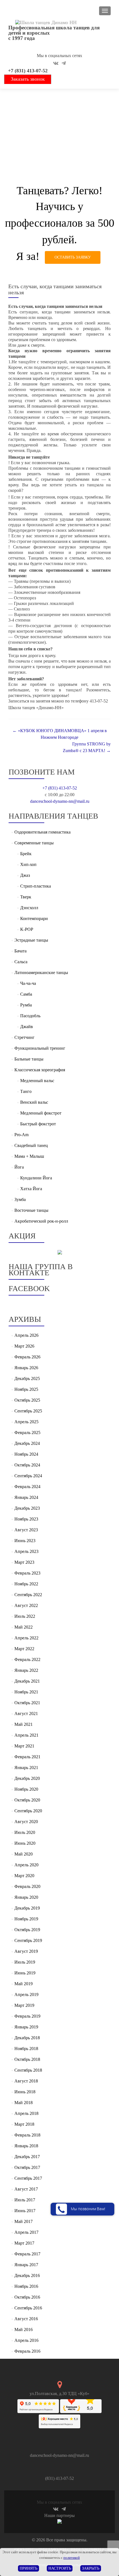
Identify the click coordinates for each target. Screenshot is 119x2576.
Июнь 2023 (25, 1541)
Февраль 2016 (27, 2351)
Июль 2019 (25, 1962)
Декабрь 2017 (27, 2157)
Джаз (25, 875)
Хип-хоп (28, 864)
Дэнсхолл (29, 908)
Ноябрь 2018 (26, 2049)
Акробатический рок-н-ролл (41, 1221)
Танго (26, 1091)
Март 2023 (24, 1562)
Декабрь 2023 (27, 1508)
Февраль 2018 (27, 2135)
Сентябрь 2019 (28, 1940)
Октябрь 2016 (27, 2297)
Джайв (27, 1027)
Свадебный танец (31, 1145)
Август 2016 (26, 2319)
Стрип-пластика (36, 886)
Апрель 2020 (26, 1865)
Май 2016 (24, 2330)
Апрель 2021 (26, 1735)
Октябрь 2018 (27, 2059)
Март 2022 (24, 1649)
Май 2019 (24, 1984)
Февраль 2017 (27, 2254)
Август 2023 (26, 1530)
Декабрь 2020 (27, 1778)
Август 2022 (26, 1605)
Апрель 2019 (26, 1994)
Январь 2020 (26, 1897)
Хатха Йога (31, 1189)
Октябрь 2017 (27, 2167)
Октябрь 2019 (27, 1930)
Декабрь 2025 (27, 1378)
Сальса (21, 962)
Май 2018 (24, 2103)
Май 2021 (24, 1724)
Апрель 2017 (26, 2232)
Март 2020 (24, 1876)
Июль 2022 (25, 1616)
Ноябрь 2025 (26, 1389)
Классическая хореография (40, 1070)
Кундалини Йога (36, 1178)
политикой (72, 2558)
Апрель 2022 (26, 1638)
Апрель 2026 (26, 1335)
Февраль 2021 (27, 1757)
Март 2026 (24, 1346)
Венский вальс (34, 1102)
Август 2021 (26, 1713)
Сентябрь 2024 (28, 1476)
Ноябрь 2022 (26, 1584)
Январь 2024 (26, 1497)
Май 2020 (24, 1854)
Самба (26, 994)
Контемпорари (34, 918)
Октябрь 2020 (27, 1800)
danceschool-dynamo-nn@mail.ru (60, 801)
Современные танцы (34, 843)
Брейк (26, 854)
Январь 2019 (26, 2027)
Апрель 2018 (26, 2113)
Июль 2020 (25, 1832)
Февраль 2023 (27, 1573)
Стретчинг (24, 1037)
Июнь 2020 (25, 1843)
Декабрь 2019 (27, 1908)
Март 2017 (24, 2243)
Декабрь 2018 (27, 2038)
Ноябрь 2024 (26, 1454)
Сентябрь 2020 (28, 1811)
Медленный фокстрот (41, 1113)
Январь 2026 (26, 1368)
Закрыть (91, 2568)
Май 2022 (24, 1627)
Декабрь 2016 (27, 2275)
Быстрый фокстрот (38, 1124)
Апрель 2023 (26, 1551)
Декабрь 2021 (27, 1681)
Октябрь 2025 (27, 1400)
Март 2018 (24, 2124)
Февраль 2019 (27, 2016)
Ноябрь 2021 (26, 1692)
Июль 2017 (25, 2200)
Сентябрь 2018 (28, 2070)
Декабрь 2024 (27, 1443)
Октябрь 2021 (27, 1703)
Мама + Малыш (29, 1156)
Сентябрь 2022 (28, 1595)
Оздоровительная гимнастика (42, 832)
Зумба (20, 1199)
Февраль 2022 (27, 1659)
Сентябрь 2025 (28, 1411)
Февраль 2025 (27, 1433)
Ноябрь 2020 (26, 1789)
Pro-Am (21, 1135)
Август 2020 (26, 1822)
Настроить (60, 2568)
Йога (19, 1167)
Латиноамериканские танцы (41, 973)
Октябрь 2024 (27, 1465)
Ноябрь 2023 (26, 1519)
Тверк (26, 897)
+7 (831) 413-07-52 (28, 71)
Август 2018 (26, 2081)
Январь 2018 (26, 2146)
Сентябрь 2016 (28, 2308)
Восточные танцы (31, 1210)
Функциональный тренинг (40, 1048)
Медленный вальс (37, 1081)
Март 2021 (24, 1746)
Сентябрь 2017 (28, 2178)
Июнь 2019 (25, 1973)
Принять (29, 2568)
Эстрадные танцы (31, 940)
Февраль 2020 (27, 1886)
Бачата (20, 951)
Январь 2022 (26, 1670)
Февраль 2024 (27, 1487)
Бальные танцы (29, 1059)
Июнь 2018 (25, 2092)
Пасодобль (30, 1016)
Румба (26, 1005)
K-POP (27, 929)
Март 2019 (24, 2005)
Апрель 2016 (26, 2340)
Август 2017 (26, 2189)
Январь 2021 (26, 1768)
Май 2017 (24, 2221)
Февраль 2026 (27, 1357)
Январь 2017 (26, 2265)
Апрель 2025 (26, 1422)
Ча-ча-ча (28, 983)
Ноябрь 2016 (26, 2286)
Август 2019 (26, 1951)
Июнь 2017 (25, 2211)
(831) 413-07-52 (59, 2478)
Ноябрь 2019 (26, 1919)
